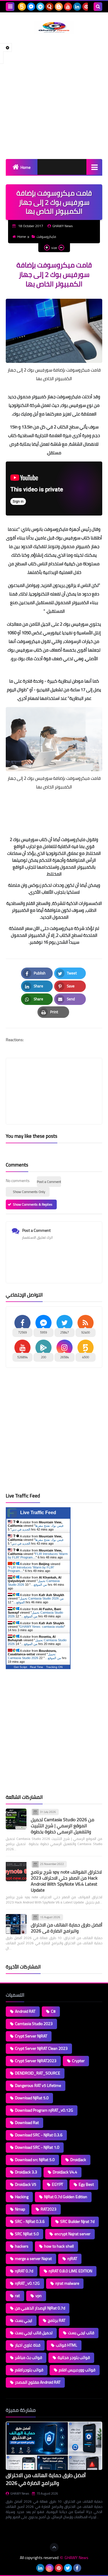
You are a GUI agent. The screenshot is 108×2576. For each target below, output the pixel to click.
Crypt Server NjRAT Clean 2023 (41, 2048)
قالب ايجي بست (81, 2333)
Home (25, 167)
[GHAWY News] (54, 27)
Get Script (20, 1667)
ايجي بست (24, 2320)
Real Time (37, 1667)
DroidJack (78, 2160)
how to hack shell (59, 2246)
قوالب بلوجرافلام (29, 2370)
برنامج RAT (57, 2320)
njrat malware (67, 2283)
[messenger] (31, 7)
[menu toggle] (10, 7)
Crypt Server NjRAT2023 (36, 2061)
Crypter (78, 2061)
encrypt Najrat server (72, 2234)
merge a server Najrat (33, 2259)
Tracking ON (54, 1667)
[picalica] (31, 2568)
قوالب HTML (67, 2345)
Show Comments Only (29, 1192)
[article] (54, 1078)
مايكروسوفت (46, 236)
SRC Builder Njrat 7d (77, 2221)
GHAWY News (20, 2493)
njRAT (72, 2259)
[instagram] (50, 2568)
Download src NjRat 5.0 (35, 2160)
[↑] (54, 2547)
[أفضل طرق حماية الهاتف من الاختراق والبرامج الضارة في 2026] (16, 1924)
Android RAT (25, 2011)
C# (53, 2011)
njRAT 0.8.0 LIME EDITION (70, 2271)
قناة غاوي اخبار (28, 2345)
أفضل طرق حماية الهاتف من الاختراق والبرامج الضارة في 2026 (67, 1928)
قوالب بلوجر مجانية (74, 2357)
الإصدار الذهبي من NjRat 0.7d (40, 2308)
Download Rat (27, 2123)
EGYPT (57, 2184)
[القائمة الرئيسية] (94, 167)
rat (17, 2296)
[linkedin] (77, 7)
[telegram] (40, 7)
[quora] (50, 7)
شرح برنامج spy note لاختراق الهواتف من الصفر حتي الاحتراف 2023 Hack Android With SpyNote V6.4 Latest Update (66, 1881)
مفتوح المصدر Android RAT (38, 2382)
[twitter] (68, 2568)
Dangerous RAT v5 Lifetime (38, 2085)
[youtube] (68, 7)
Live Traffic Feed (38, 1513)
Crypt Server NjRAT (31, 2036)
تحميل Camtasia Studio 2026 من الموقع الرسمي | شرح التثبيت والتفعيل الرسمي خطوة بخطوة (62, 1826)
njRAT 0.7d (24, 2271)
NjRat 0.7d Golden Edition (66, 2197)
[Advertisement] (54, 96)
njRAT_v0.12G (27, 2283)
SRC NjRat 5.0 (27, 2234)
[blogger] (59, 7)
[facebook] (77, 2568)
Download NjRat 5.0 (32, 2098)
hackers (22, 2246)
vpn (39, 2296)
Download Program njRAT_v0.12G (44, 2110)
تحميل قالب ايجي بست (34, 2333)
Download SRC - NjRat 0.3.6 (39, 2135)
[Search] (98, 7)
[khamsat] (22, 7)
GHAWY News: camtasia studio (42, 1627)
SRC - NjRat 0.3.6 (30, 2221)
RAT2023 (49, 2209)
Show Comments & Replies (33, 1204)
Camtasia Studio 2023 (34, 2024)
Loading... (14, 2531)
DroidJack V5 (26, 2184)
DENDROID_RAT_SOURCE (38, 2073)
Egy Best (86, 2184)
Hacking (22, 2197)
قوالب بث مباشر (29, 2357)
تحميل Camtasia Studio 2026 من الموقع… (34, 1583)
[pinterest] (86, 7)
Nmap (20, 2209)
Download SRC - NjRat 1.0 (37, 2147)
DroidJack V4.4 (65, 2172)
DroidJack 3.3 (26, 2172)
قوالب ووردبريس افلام (77, 2370)
